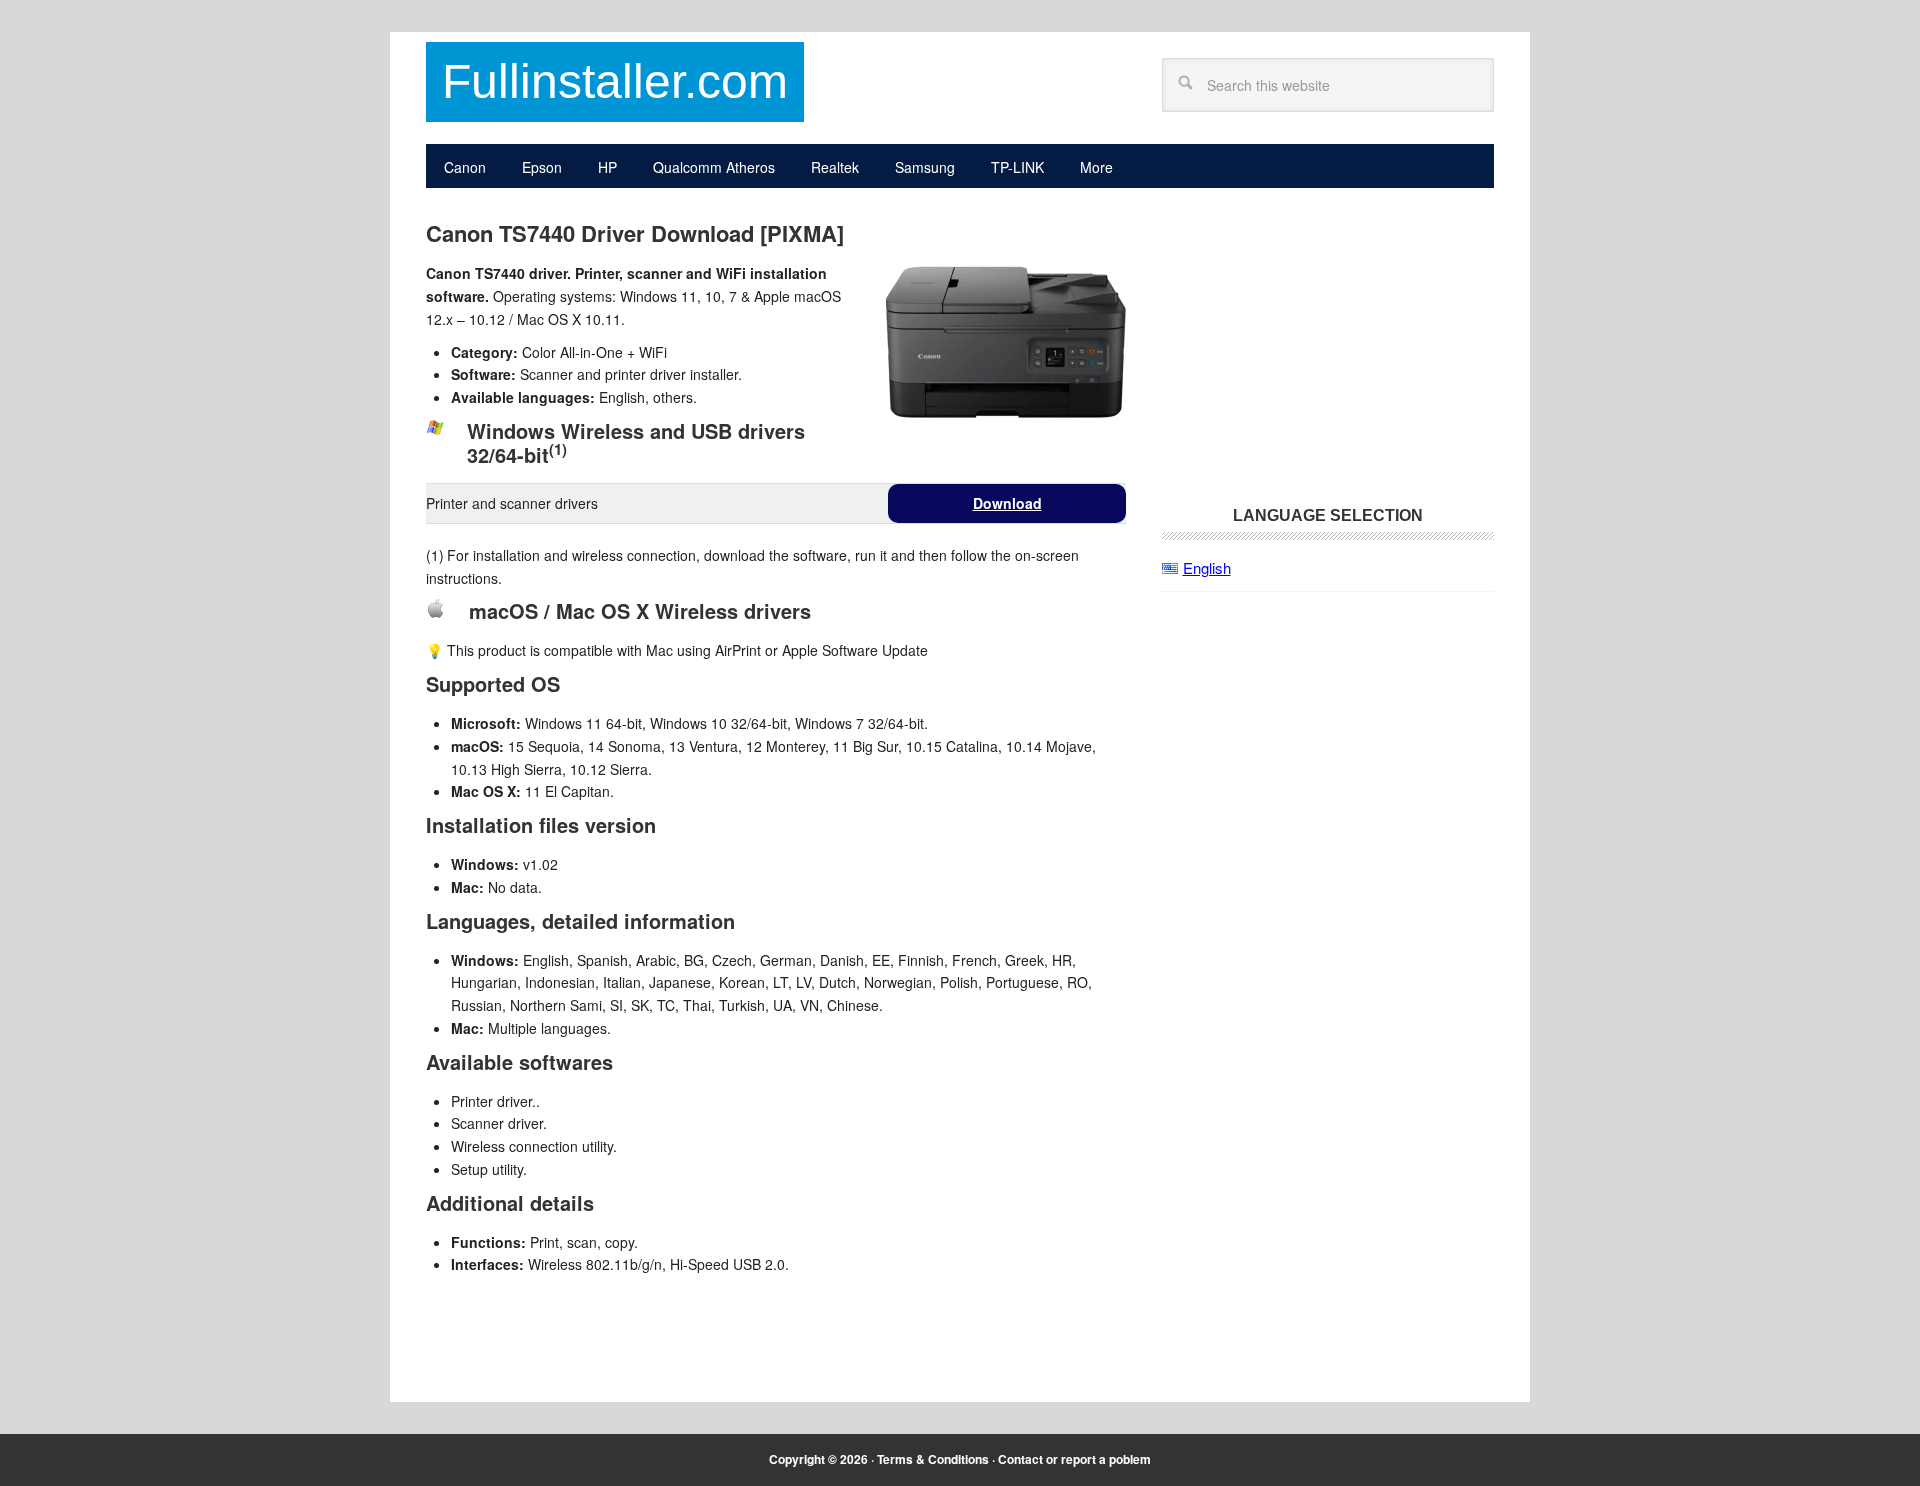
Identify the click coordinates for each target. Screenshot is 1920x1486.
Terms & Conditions (933, 1459)
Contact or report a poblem (1074, 1459)
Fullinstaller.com (615, 81)
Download (1007, 503)
